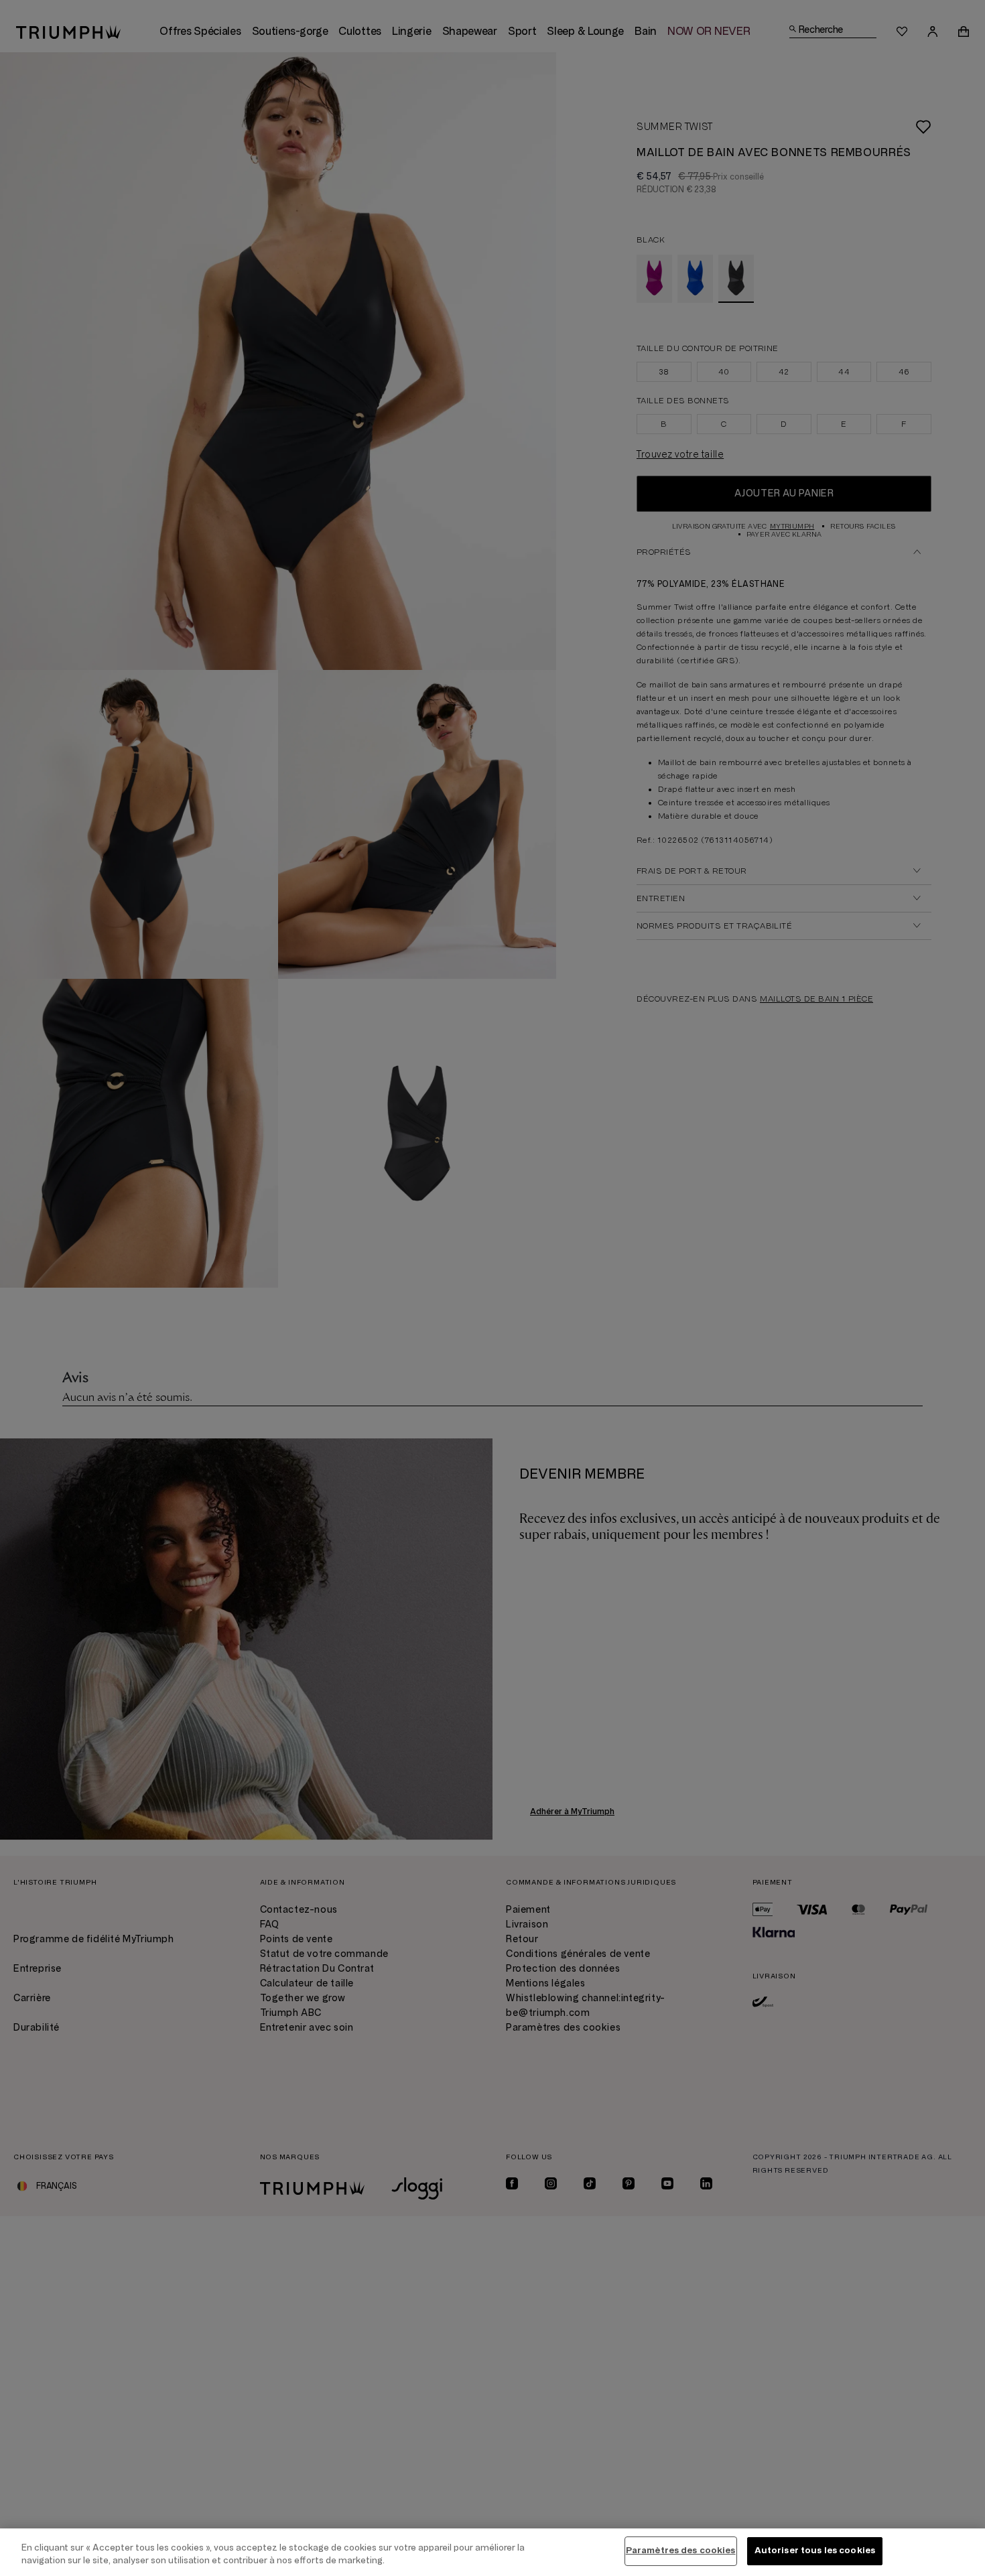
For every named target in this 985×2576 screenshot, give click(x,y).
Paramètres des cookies (681, 2551)
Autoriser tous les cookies (815, 2551)
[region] (492, 2552)
